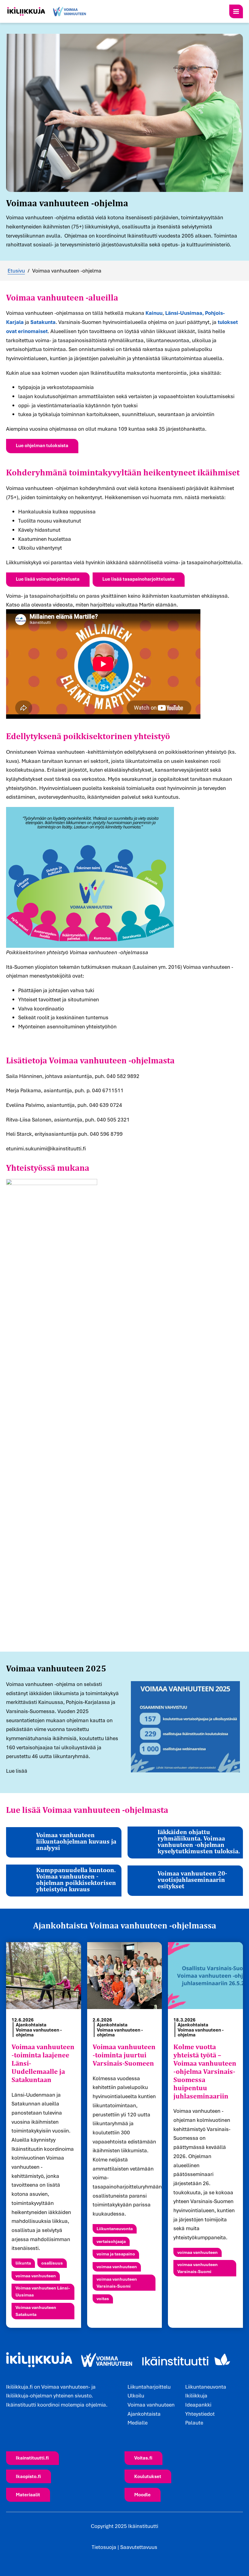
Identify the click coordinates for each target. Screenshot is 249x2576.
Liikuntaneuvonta (115, 2228)
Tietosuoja (104, 2547)
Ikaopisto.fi (28, 2476)
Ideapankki (198, 2405)
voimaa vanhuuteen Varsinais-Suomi (117, 2282)
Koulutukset (148, 2476)
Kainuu (154, 313)
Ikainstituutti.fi (32, 2458)
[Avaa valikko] (236, 11)
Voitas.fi (143, 2458)
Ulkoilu (136, 2395)
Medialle (138, 2423)
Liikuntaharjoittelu (149, 2387)
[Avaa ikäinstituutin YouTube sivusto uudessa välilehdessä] (33, 2428)
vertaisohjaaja (111, 2241)
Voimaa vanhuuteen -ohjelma (39, 2032)
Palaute (194, 2423)
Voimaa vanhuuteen (151, 2405)
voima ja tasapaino (116, 2254)
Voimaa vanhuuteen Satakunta (36, 2311)
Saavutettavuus (139, 2547)
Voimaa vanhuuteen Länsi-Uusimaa (43, 2291)
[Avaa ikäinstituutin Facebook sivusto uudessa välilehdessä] (9, 2428)
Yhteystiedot (200, 2414)
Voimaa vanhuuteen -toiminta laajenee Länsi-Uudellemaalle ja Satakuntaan (43, 2063)
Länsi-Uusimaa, (184, 313)
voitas (103, 2298)
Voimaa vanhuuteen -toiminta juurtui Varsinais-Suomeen (124, 2055)
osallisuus (52, 2263)
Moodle (142, 2494)
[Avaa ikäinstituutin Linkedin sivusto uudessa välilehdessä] (21, 2428)
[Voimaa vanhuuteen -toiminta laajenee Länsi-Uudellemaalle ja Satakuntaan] (44, 1976)
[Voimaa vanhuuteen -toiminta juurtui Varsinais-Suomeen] (125, 1976)
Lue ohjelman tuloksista (42, 445)
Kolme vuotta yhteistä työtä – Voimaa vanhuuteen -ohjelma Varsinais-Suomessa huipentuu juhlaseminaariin (205, 2071)
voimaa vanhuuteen (36, 2276)
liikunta (23, 2263)
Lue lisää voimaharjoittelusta (48, 579)
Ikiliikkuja (196, 2395)
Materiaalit (28, 2494)
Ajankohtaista (31, 2025)
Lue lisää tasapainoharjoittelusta (138, 579)
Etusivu (16, 271)
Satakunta (43, 322)
